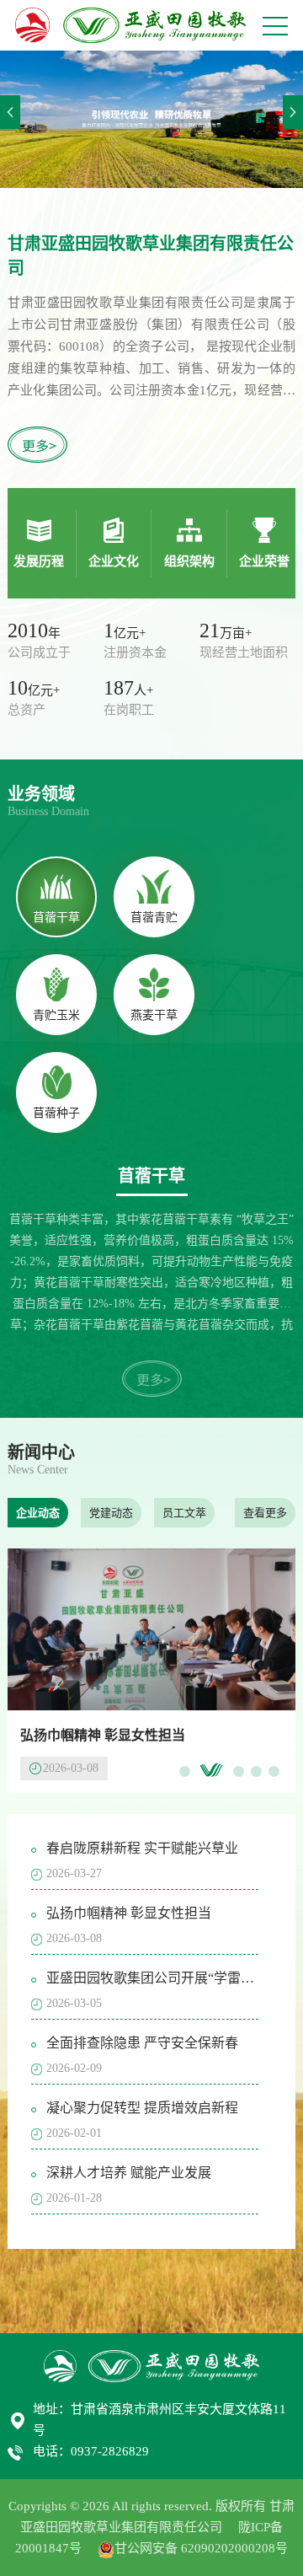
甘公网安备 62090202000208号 (201, 2548)
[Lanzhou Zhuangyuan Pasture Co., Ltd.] (130, 25)
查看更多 (265, 1513)
